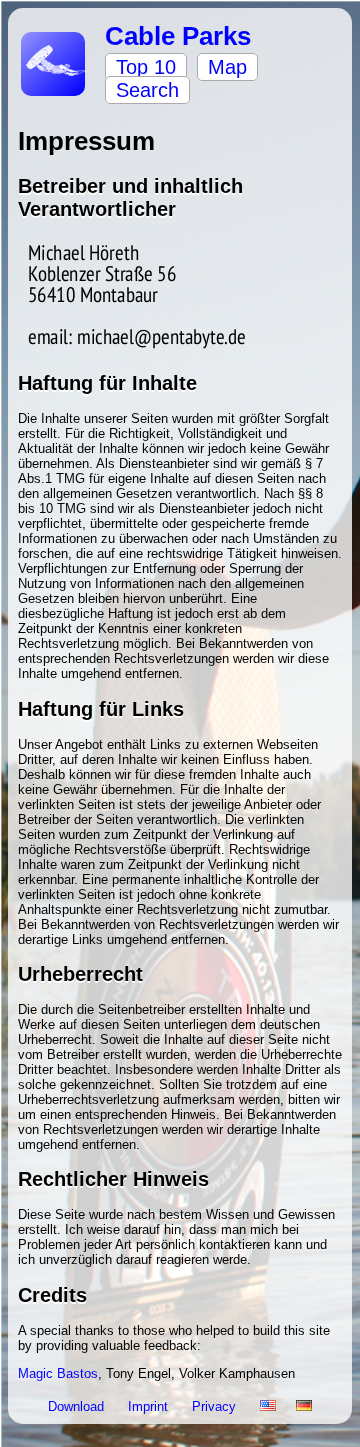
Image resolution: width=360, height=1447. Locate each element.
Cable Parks (178, 36)
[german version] (304, 1406)
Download (78, 1406)
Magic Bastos (58, 1373)
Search (147, 90)
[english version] (268, 1406)
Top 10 (146, 67)
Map (227, 67)
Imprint (150, 1406)
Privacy (216, 1406)
